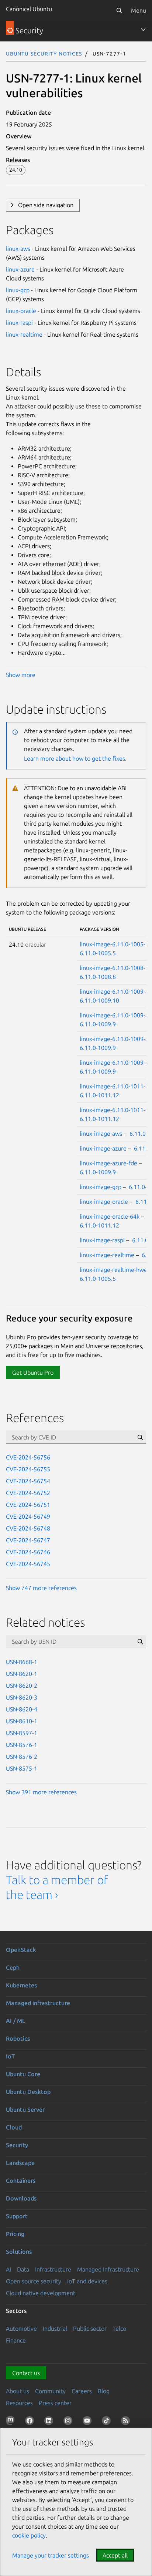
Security (17, 2145)
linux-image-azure (103, 1148)
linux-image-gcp (101, 1187)
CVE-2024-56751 (28, 1505)
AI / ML (16, 2021)
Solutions (19, 2252)
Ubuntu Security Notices (44, 53)
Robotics (18, 2038)
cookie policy (29, 2535)
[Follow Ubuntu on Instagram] (69, 2422)
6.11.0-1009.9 (98, 1024)
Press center (55, 2403)
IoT (10, 2056)
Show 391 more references (41, 1792)
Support (17, 2216)
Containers (21, 2181)
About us (18, 2391)
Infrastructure (53, 2269)
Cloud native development (41, 2293)
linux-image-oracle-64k (110, 1216)
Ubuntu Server (25, 2109)
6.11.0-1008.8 (98, 977)
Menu (139, 10)
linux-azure (20, 269)
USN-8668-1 (22, 1662)
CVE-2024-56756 (28, 1457)
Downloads (21, 2198)
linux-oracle (21, 311)
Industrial (55, 2328)
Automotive (21, 2328)
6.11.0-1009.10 (99, 1000)
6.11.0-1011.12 (99, 1095)
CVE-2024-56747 (28, 1540)
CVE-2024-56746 (28, 1552)
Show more (21, 675)
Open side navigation (46, 205)
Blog (104, 2391)
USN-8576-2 (22, 1757)
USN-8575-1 (22, 1768)
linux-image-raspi (102, 1240)
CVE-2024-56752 (28, 1493)
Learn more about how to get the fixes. (75, 758)
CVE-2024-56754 (28, 1481)
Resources (19, 2403)
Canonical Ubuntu (29, 9)
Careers (82, 2391)
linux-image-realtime (107, 1255)
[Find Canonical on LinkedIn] (50, 2422)
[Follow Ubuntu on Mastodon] (12, 2422)
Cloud (14, 2127)
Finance (16, 2340)
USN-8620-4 (22, 1709)
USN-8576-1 (22, 1745)
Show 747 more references (41, 1588)
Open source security (34, 2281)
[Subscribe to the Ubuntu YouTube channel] (89, 2422)
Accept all (115, 2555)
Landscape (20, 2163)
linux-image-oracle (104, 1202)
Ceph (13, 1967)
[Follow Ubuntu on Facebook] (31, 2422)
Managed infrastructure (38, 2003)
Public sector (90, 2328)
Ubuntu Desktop (28, 2092)
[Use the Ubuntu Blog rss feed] (127, 2422)
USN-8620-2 (22, 1686)
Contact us (26, 2373)
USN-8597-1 (22, 1733)
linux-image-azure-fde (108, 1163)
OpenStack (21, 1950)
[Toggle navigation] (143, 30)
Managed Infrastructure (108, 2269)
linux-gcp (18, 290)
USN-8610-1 (22, 1721)
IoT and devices (87, 2281)
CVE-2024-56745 (28, 1564)
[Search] (119, 10)
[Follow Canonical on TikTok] (108, 2422)
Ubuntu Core (23, 2074)
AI (8, 2269)
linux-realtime (24, 334)
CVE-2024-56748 (28, 1528)
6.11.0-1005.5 (98, 953)
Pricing (15, 2234)
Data (23, 2269)
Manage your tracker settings (51, 2555)
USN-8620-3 (22, 1697)
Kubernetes (21, 1985)
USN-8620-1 (22, 1674)
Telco (119, 2328)
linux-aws (18, 249)
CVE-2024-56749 (28, 1516)
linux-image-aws (101, 1134)
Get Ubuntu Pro (33, 1373)
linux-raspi (19, 323)
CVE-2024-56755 (28, 1469)
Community (50, 2391)
